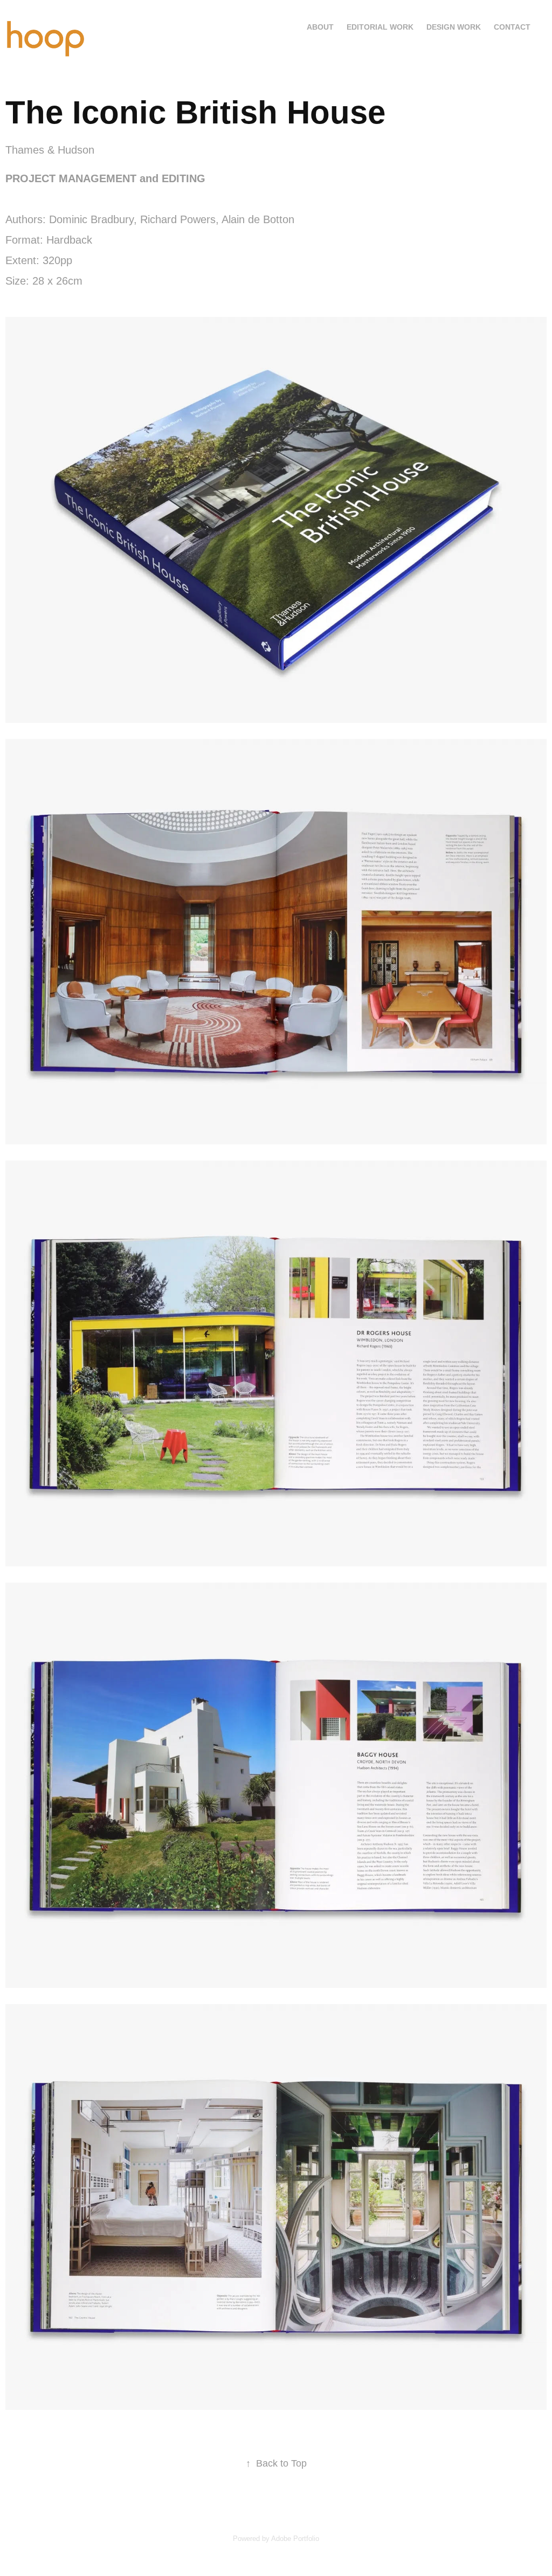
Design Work (454, 27)
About (320, 27)
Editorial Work (380, 27)
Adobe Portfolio (295, 2539)
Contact (512, 27)
